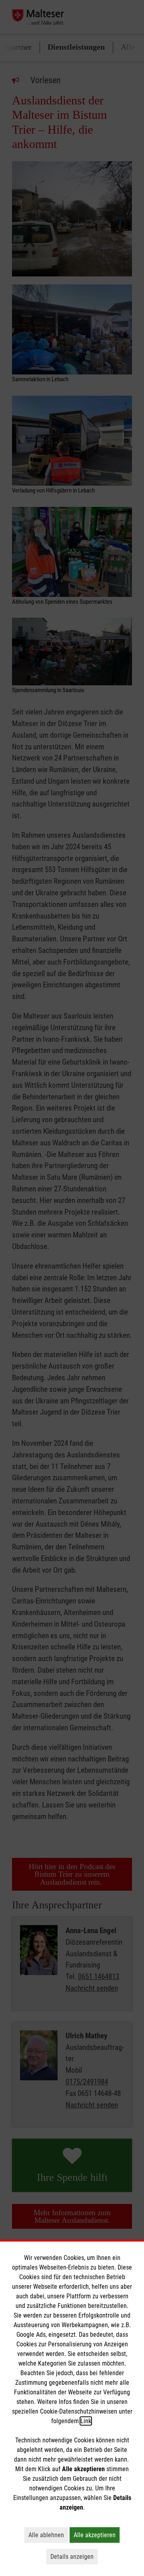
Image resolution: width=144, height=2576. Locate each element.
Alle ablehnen (48, 2535)
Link (86, 2421)
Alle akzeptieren (97, 2535)
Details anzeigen (74, 2556)
